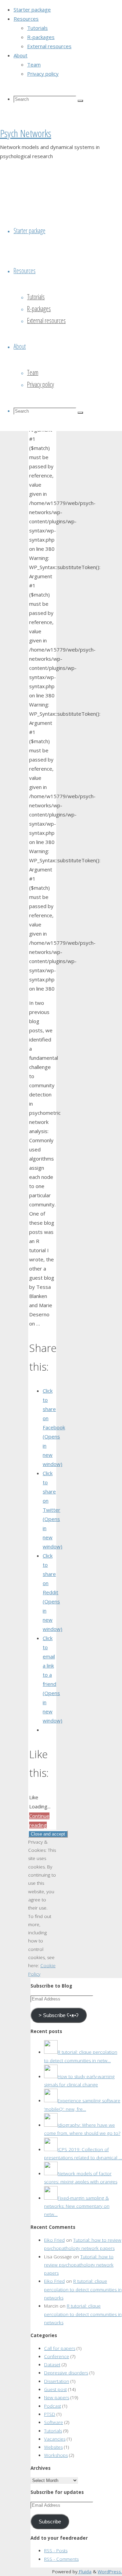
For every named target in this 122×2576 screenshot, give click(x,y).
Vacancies (55, 2439)
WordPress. (110, 2572)
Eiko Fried (54, 2240)
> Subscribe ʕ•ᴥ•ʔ (59, 2015)
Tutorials (53, 2431)
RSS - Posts (56, 2551)
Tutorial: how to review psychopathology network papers (79, 2265)
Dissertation (57, 2381)
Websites (53, 2447)
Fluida (85, 2572)
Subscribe (50, 2522)
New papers (57, 2398)
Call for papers (60, 2348)
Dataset (52, 2365)
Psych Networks (26, 133)
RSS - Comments (61, 2559)
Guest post (55, 2389)
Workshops (56, 2455)
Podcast (53, 2406)
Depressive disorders (66, 2373)
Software (54, 2422)
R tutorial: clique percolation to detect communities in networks (83, 2289)
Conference (57, 2356)
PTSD (50, 2414)
